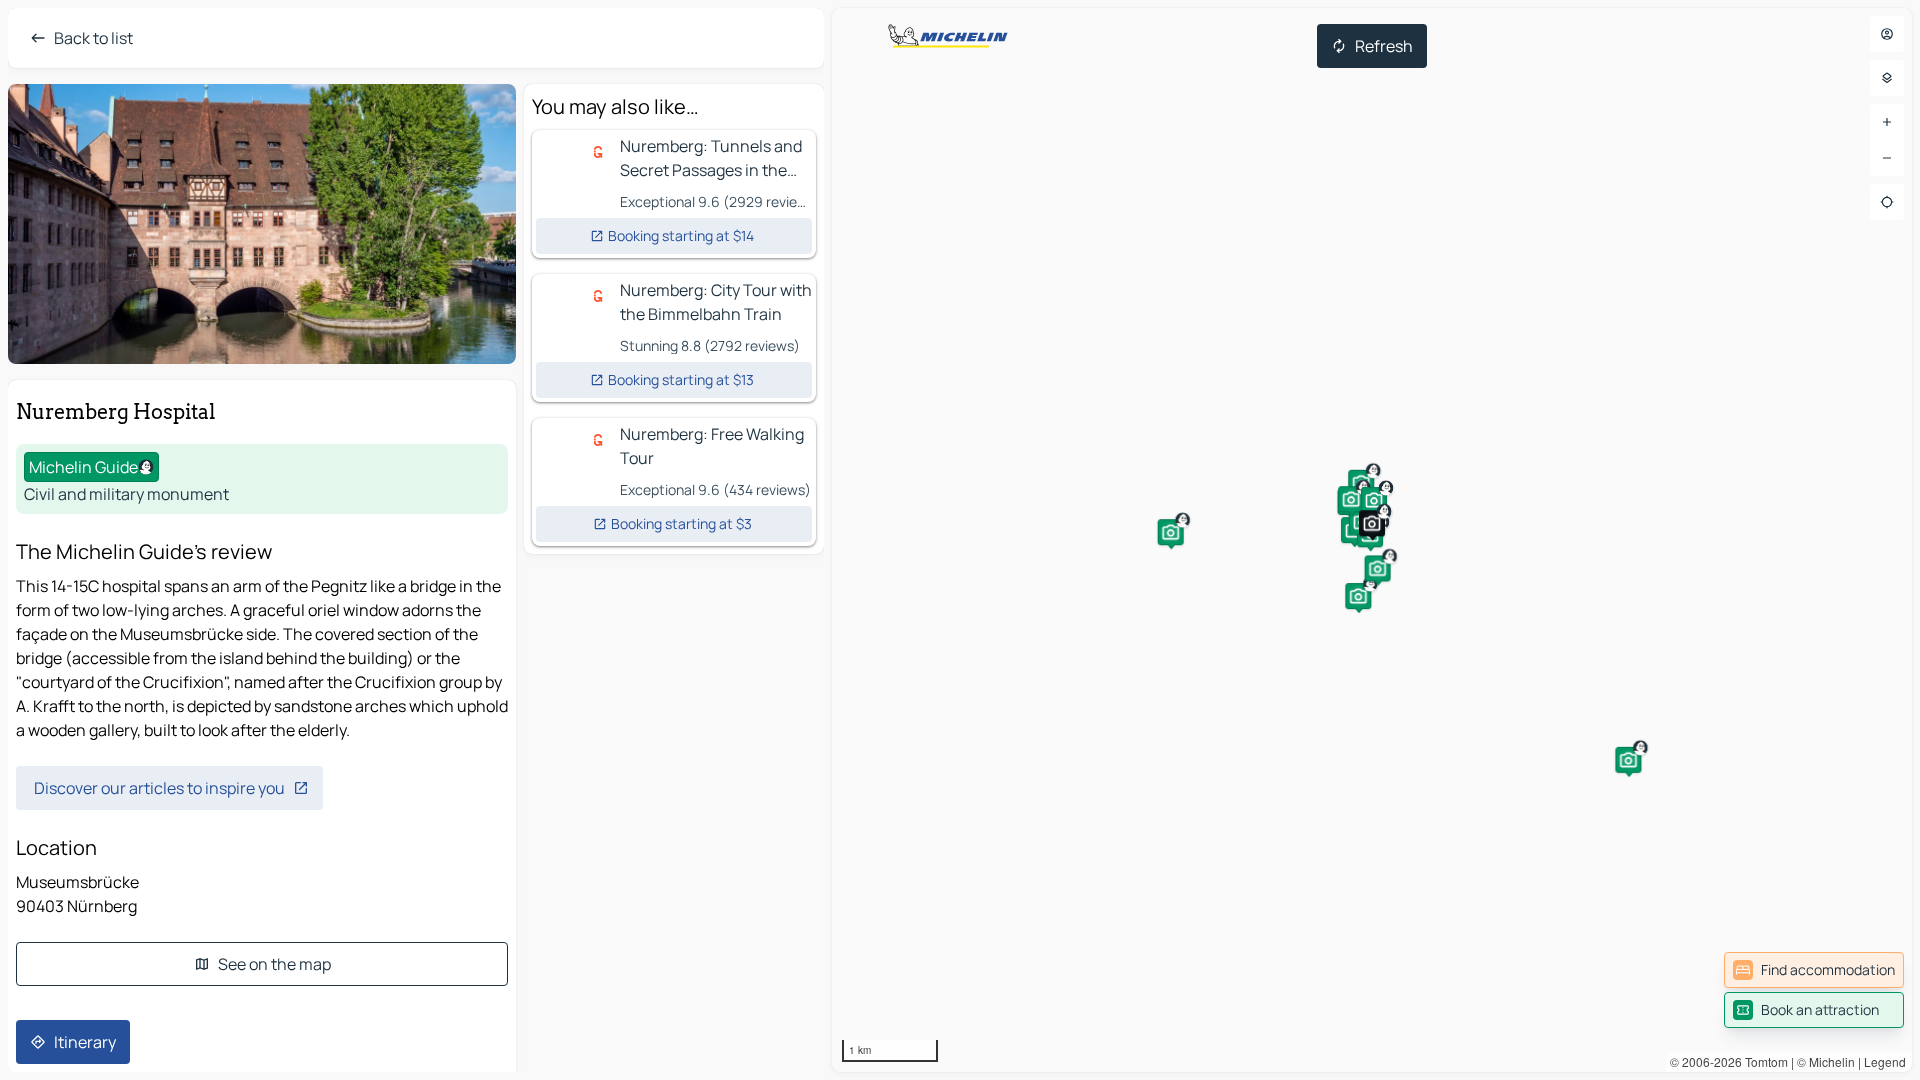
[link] (1814, 970)
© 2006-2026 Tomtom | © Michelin (1762, 1061)
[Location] (1887, 202)
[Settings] (1887, 78)
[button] (1358, 596)
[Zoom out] (1887, 158)
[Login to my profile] (1887, 34)
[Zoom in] (1887, 122)
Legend (1885, 1061)
